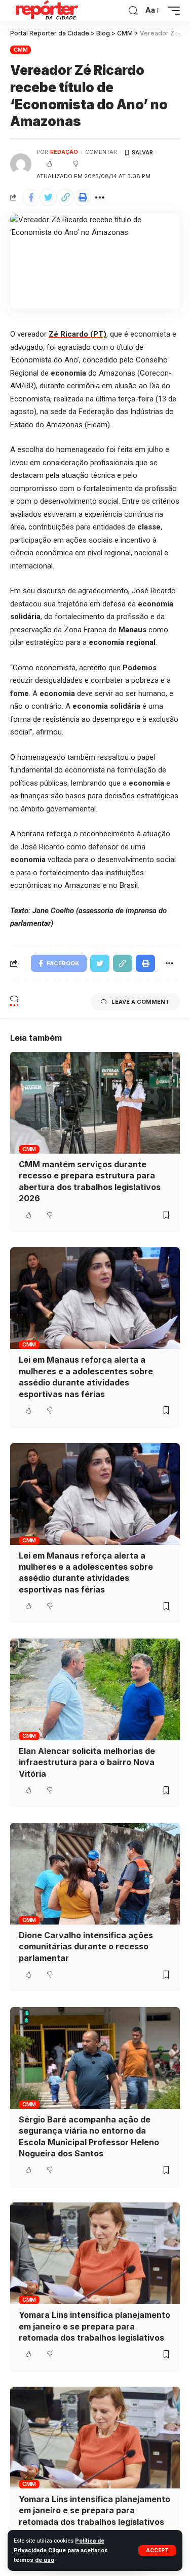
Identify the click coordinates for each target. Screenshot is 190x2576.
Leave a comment (141, 1002)
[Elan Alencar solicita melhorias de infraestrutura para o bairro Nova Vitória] (95, 1689)
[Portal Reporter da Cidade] (46, 11)
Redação (64, 152)
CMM (21, 50)
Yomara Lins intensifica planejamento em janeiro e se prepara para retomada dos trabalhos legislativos (94, 2326)
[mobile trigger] (171, 11)
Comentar (101, 152)
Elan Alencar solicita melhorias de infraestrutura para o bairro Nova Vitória (87, 1762)
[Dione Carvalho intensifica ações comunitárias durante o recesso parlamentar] (95, 1874)
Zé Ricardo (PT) (78, 334)
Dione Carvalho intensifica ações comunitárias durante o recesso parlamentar (86, 1947)
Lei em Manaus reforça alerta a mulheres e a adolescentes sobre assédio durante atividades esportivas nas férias (86, 1572)
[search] (133, 11)
